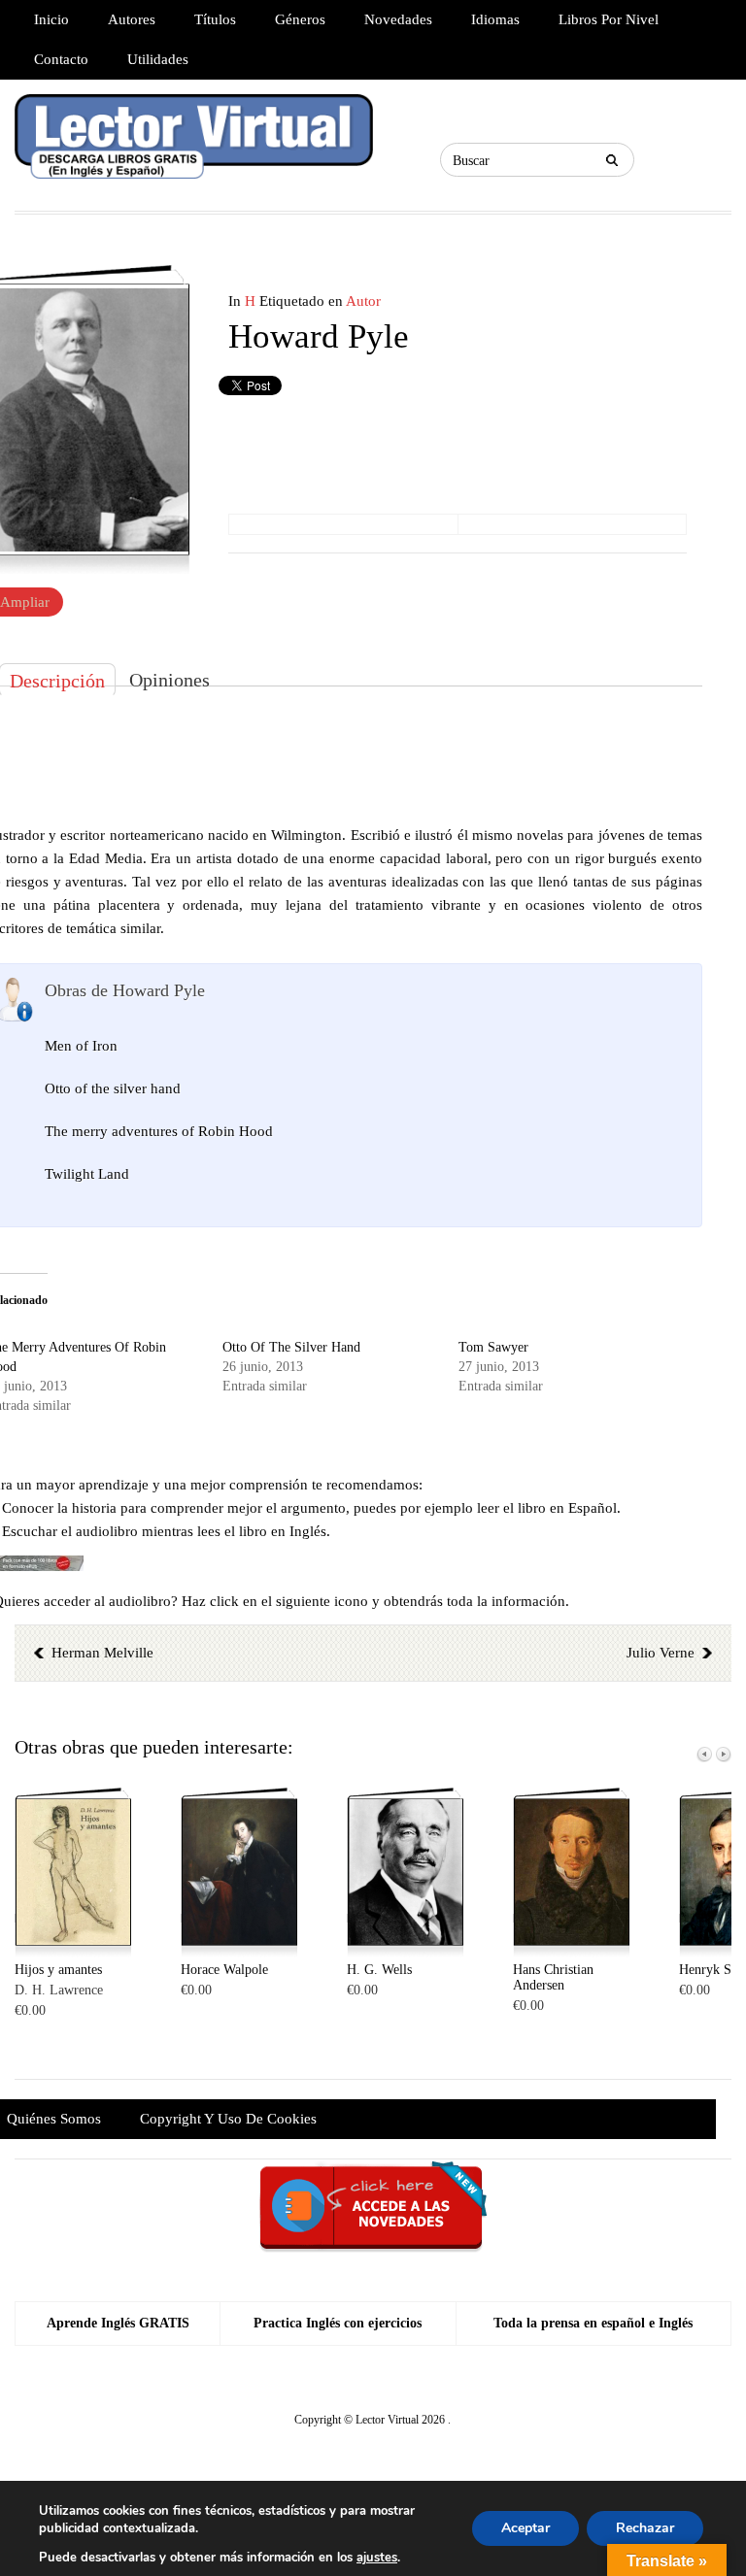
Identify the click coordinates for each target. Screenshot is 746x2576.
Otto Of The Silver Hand (291, 1347)
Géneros (300, 19)
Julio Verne (661, 1653)
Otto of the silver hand (113, 1088)
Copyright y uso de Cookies (228, 2119)
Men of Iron (81, 1046)
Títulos (215, 19)
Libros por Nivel (609, 19)
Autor (363, 301)
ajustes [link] (377, 2558)
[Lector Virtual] (194, 145)
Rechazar (645, 2528)
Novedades (398, 19)
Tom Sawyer (493, 1347)
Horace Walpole (224, 1970)
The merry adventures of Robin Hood (159, 1131)
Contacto (61, 59)
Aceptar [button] (526, 2528)
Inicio (51, 19)
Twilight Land (87, 1174)
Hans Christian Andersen (553, 1977)
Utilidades (158, 59)
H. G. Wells (379, 1970)
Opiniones (170, 680)
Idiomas (495, 19)
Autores (132, 19)
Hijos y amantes (58, 1970)
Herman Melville (102, 1653)
